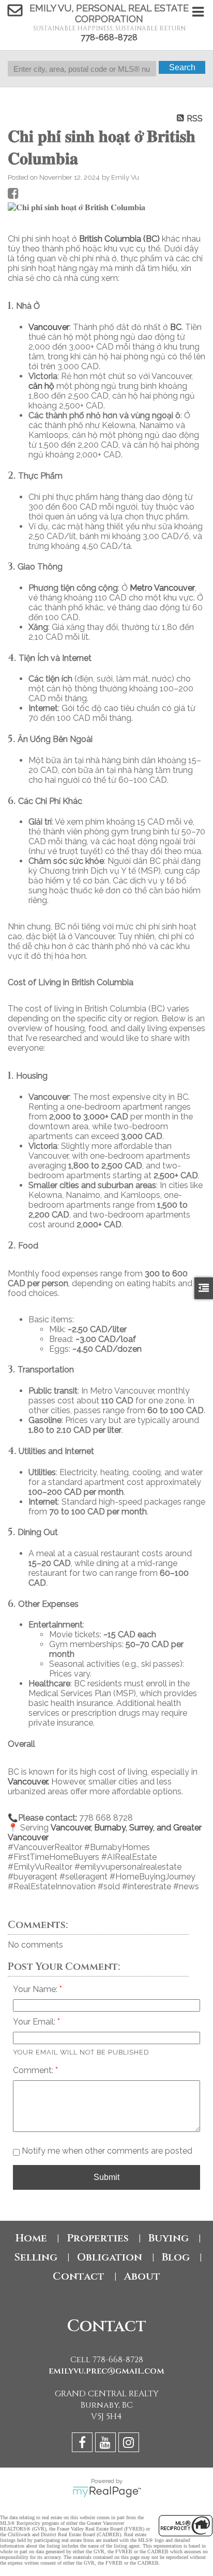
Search (182, 67)
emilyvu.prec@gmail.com (106, 2371)
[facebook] (83, 2444)
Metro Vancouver (162, 588)
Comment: (34, 2070)
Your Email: (35, 2022)
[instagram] (130, 2444)
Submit (106, 2177)
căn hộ (41, 386)
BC (176, 327)
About (142, 2276)
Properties (98, 2238)
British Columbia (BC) (119, 239)
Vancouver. (28, 1782)
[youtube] (107, 2444)
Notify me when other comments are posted (106, 2151)
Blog (176, 2257)
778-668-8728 (109, 37)
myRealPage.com (107, 2492)
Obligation (110, 2257)
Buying (169, 2238)
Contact (79, 2276)
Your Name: (36, 1989)
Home (31, 2238)
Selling (36, 2257)
